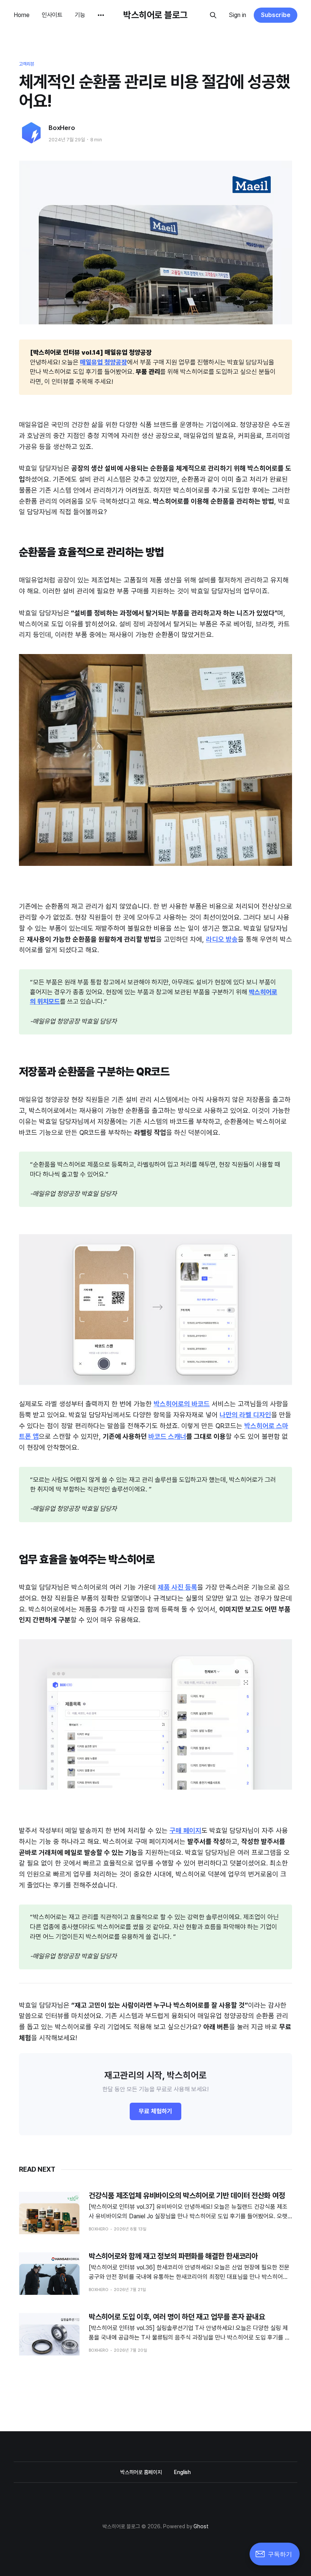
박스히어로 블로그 (155, 15)
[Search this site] (213, 15)
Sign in (237, 15)
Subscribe (276, 15)
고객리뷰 (27, 64)
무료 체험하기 (155, 2111)
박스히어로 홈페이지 (141, 2472)
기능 (80, 15)
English (182, 2472)
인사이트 (52, 15)
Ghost (201, 2526)
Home (22, 15)
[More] (101, 15)
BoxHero (62, 128)
